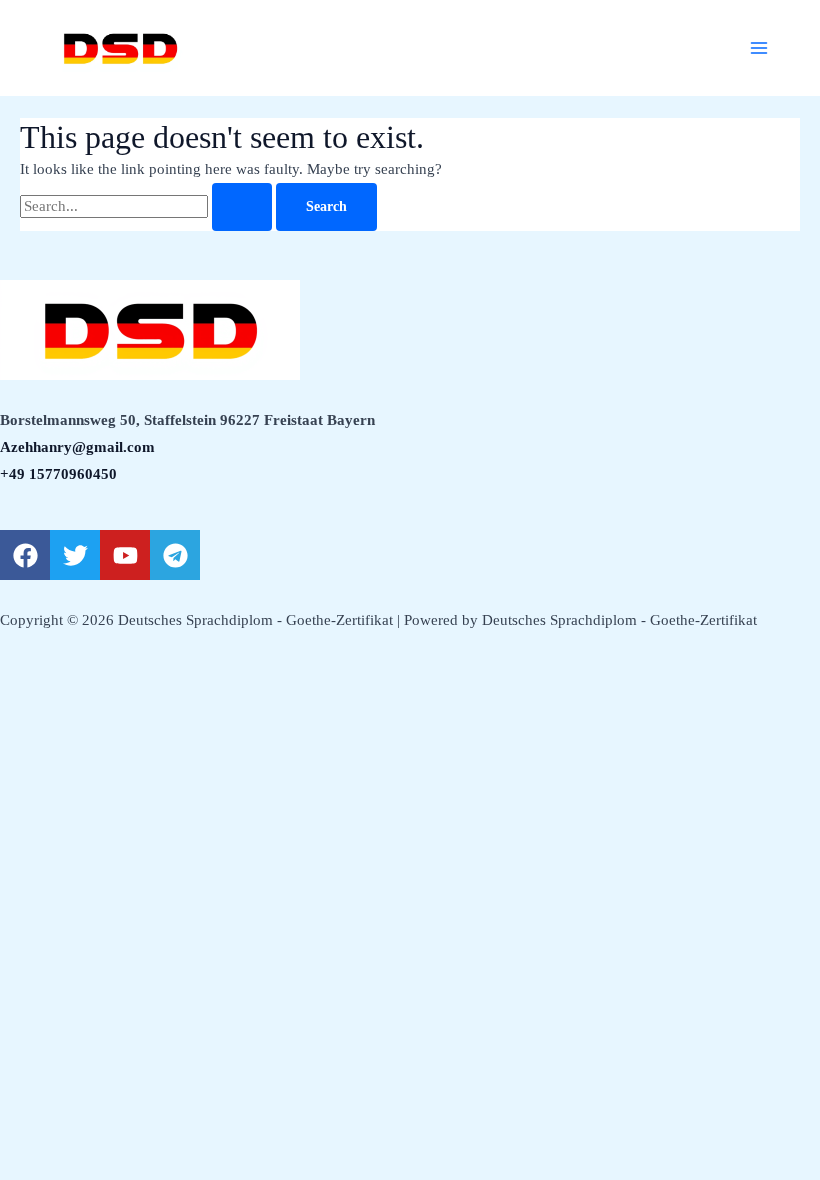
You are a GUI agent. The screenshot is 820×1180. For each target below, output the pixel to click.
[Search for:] (148, 206)
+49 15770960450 (58, 474)
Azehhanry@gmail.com (77, 447)
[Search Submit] (242, 207)
